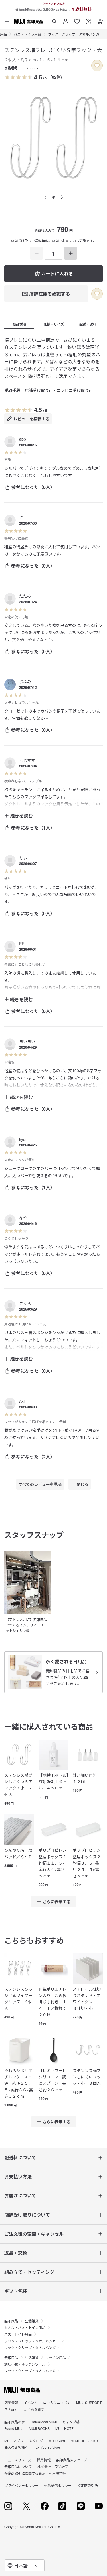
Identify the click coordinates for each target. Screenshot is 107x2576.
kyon (23, 1139)
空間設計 (11, 2253)
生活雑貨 (32, 2165)
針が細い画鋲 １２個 (87, 1778)
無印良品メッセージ (72, 2304)
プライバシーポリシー (21, 2329)
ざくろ (25, 1303)
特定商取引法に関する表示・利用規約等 (35, 2317)
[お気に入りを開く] (77, 19)
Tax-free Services (47, 2291)
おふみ (25, 682)
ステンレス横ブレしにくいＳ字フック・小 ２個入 (18, 1785)
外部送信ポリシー (58, 2329)
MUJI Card (57, 2285)
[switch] (97, 66)
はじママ (27, 760)
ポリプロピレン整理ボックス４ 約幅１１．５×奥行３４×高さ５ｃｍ (53, 1863)
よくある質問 (34, 2253)
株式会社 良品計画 (53, 2310)
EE (22, 944)
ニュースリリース (18, 2304)
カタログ (36, 2285)
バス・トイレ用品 (27, 34)
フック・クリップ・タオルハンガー (75, 34)
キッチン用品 (56, 2202)
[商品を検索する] (54, 19)
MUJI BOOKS (39, 2272)
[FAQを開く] (88, 19)
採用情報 (44, 2304)
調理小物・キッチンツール (25, 2208)
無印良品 (11, 2165)
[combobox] (25, 2565)
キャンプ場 (71, 2266)
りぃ (23, 858)
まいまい (27, 1041)
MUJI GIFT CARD (84, 2285)
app (23, 439)
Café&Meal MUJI (44, 2266)
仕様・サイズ (54, 324)
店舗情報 (11, 2247)
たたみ (25, 596)
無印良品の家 (15, 2266)
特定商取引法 (88, 2329)
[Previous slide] (45, 197)
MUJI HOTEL (65, 2272)
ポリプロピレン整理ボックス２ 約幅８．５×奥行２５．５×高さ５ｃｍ (88, 1863)
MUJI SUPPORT (89, 2247)
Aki (22, 1401)
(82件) (56, 77)
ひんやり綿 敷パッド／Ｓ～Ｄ (18, 1853)
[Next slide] (62, 197)
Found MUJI (14, 2272)
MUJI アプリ (14, 2285)
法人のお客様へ (16, 2291)
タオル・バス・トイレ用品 (25, 2171)
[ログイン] (66, 19)
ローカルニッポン (57, 2247)
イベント (31, 2247)
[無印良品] (22, 2234)
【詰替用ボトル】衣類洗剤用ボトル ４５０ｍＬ (53, 1782)
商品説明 (19, 324)
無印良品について (18, 2310)
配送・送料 (88, 324)
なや (23, 1218)
